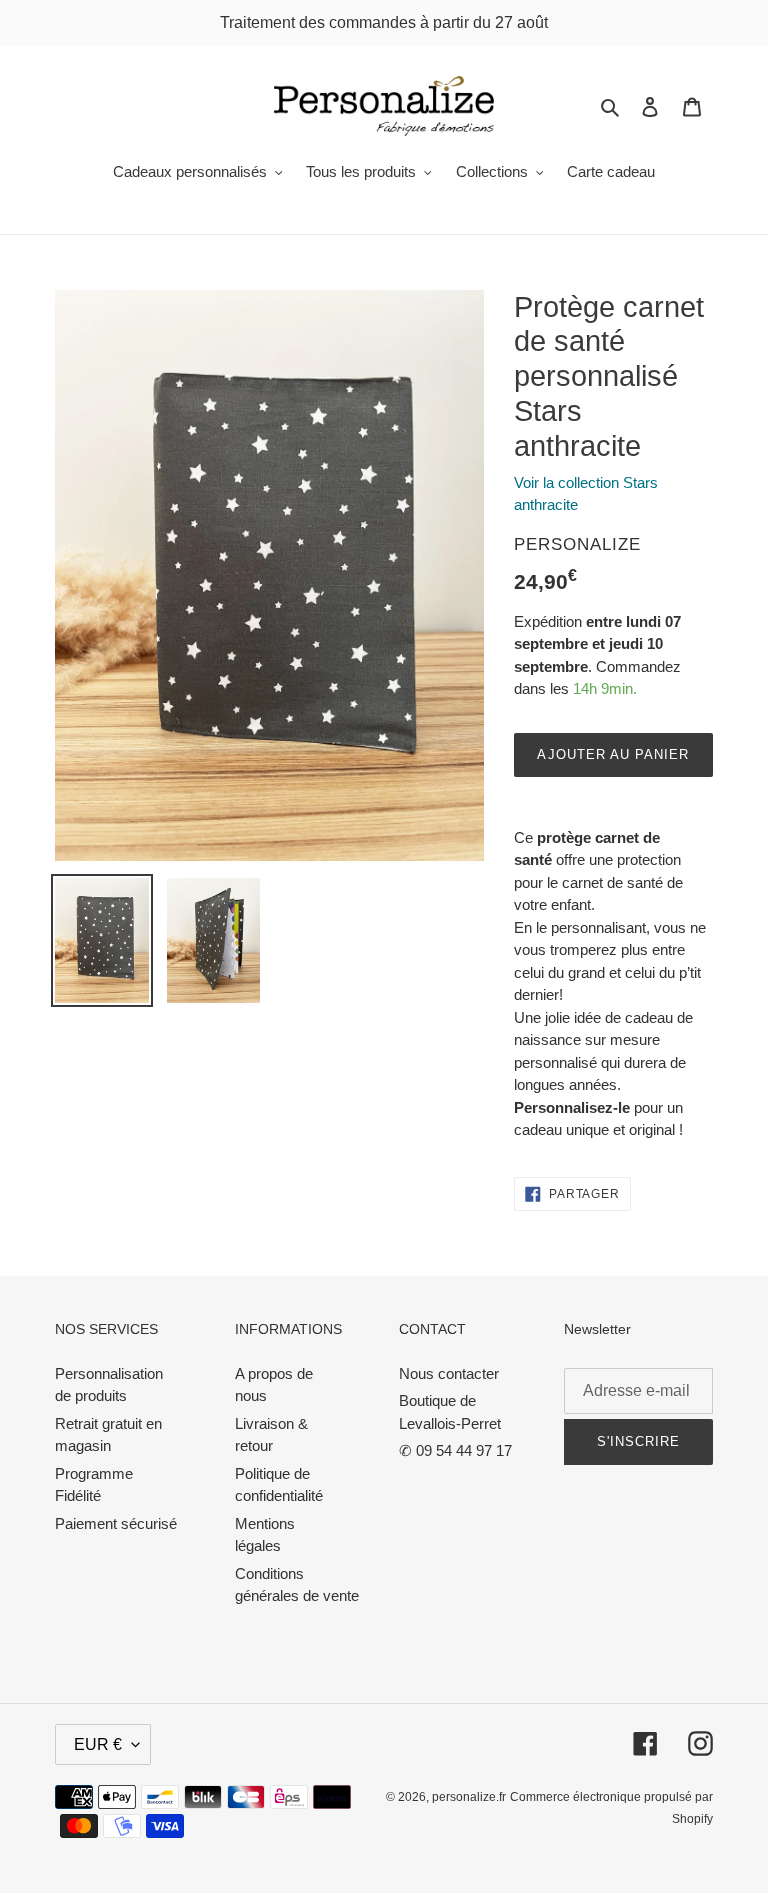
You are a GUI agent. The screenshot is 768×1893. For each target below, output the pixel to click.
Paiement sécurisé (116, 1523)
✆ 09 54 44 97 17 (455, 1450)
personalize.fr (469, 1797)
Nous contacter (449, 1373)
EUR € (98, 1744)
